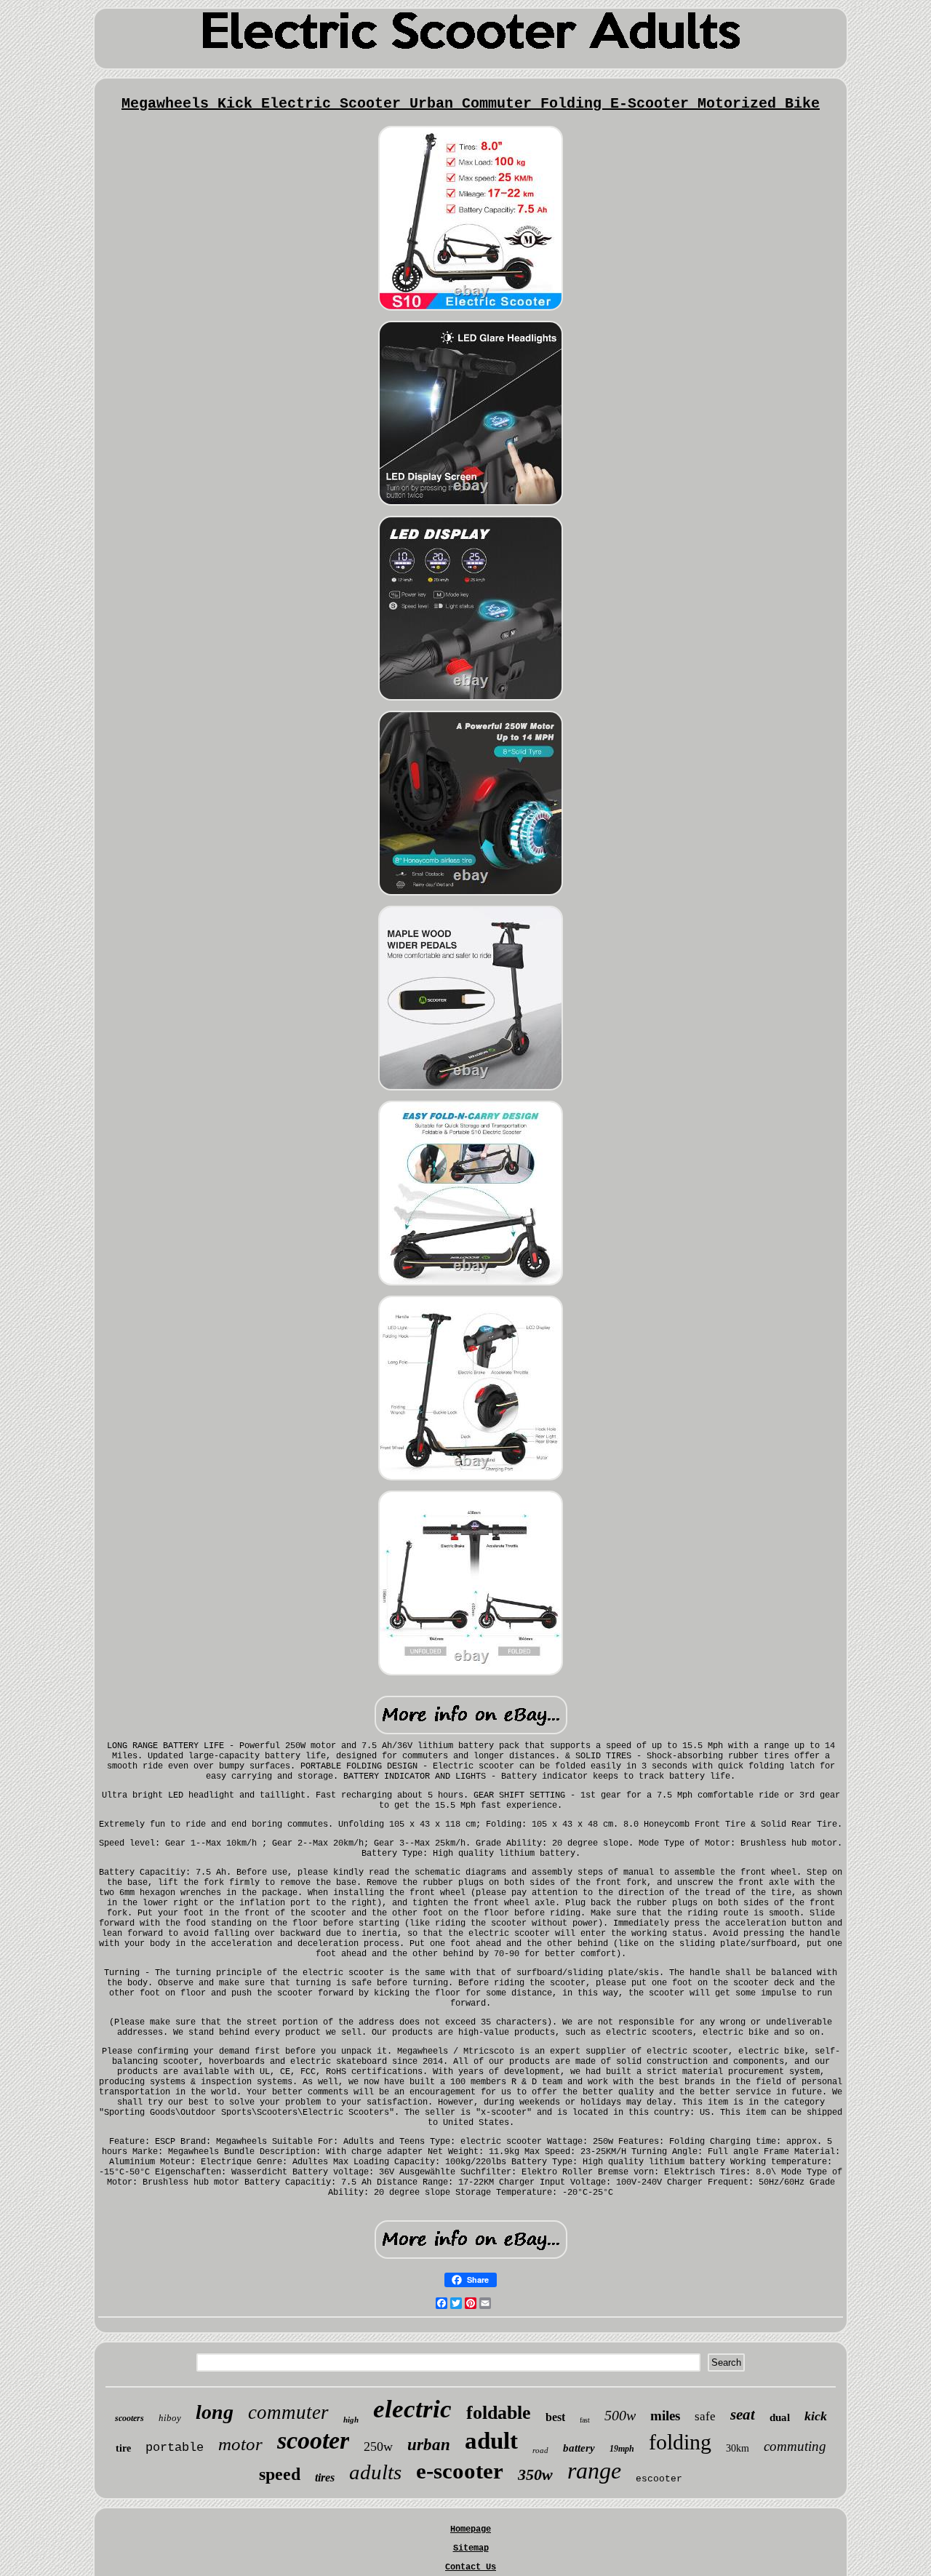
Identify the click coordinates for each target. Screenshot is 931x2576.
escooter (659, 2479)
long (215, 2412)
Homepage (471, 2529)
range (594, 2471)
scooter (313, 2440)
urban (429, 2445)
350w (535, 2475)
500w (620, 2415)
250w (378, 2447)
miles (665, 2416)
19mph (622, 2449)
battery (579, 2448)
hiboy (170, 2418)
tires (325, 2477)
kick (816, 2416)
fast (585, 2420)
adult (491, 2441)
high (351, 2420)
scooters (129, 2418)
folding (680, 2442)
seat (743, 2414)
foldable (499, 2413)
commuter (288, 2412)
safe (705, 2416)
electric (412, 2409)
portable (175, 2448)
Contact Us (471, 2567)
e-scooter (460, 2471)
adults (375, 2472)
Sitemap (471, 2548)
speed (280, 2474)
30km (738, 2448)
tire (123, 2448)
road (540, 2450)
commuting (795, 2446)
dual (780, 2417)
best (555, 2417)
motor (240, 2444)
